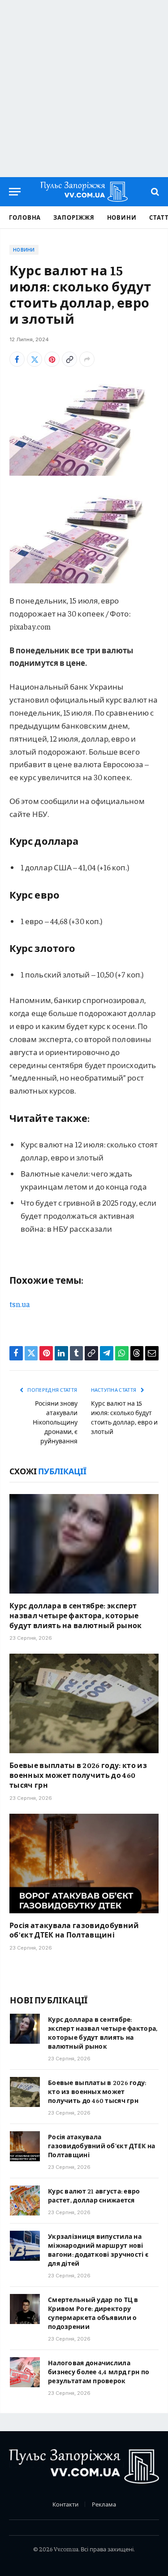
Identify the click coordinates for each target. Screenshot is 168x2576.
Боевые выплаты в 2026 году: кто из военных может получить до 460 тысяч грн (78, 1775)
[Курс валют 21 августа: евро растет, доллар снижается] (25, 2200)
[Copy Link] (69, 359)
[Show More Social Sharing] (87, 359)
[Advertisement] (84, 89)
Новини (122, 217)
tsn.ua (20, 1304)
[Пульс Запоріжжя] (84, 192)
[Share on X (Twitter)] (34, 359)
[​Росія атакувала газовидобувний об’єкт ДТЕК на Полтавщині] (84, 1864)
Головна (25, 217)
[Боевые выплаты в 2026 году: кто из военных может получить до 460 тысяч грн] (84, 1703)
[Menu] (15, 192)
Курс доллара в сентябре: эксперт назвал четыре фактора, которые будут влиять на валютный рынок (76, 1615)
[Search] (154, 192)
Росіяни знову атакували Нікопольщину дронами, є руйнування (55, 1422)
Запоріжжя (74, 217)
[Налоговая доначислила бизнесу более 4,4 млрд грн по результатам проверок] (25, 2372)
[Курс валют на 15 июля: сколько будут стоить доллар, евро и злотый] (84, 427)
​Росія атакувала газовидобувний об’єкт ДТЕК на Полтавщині (74, 1930)
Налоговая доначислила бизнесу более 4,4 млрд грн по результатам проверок (99, 2372)
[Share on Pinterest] (52, 359)
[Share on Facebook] (17, 359)
